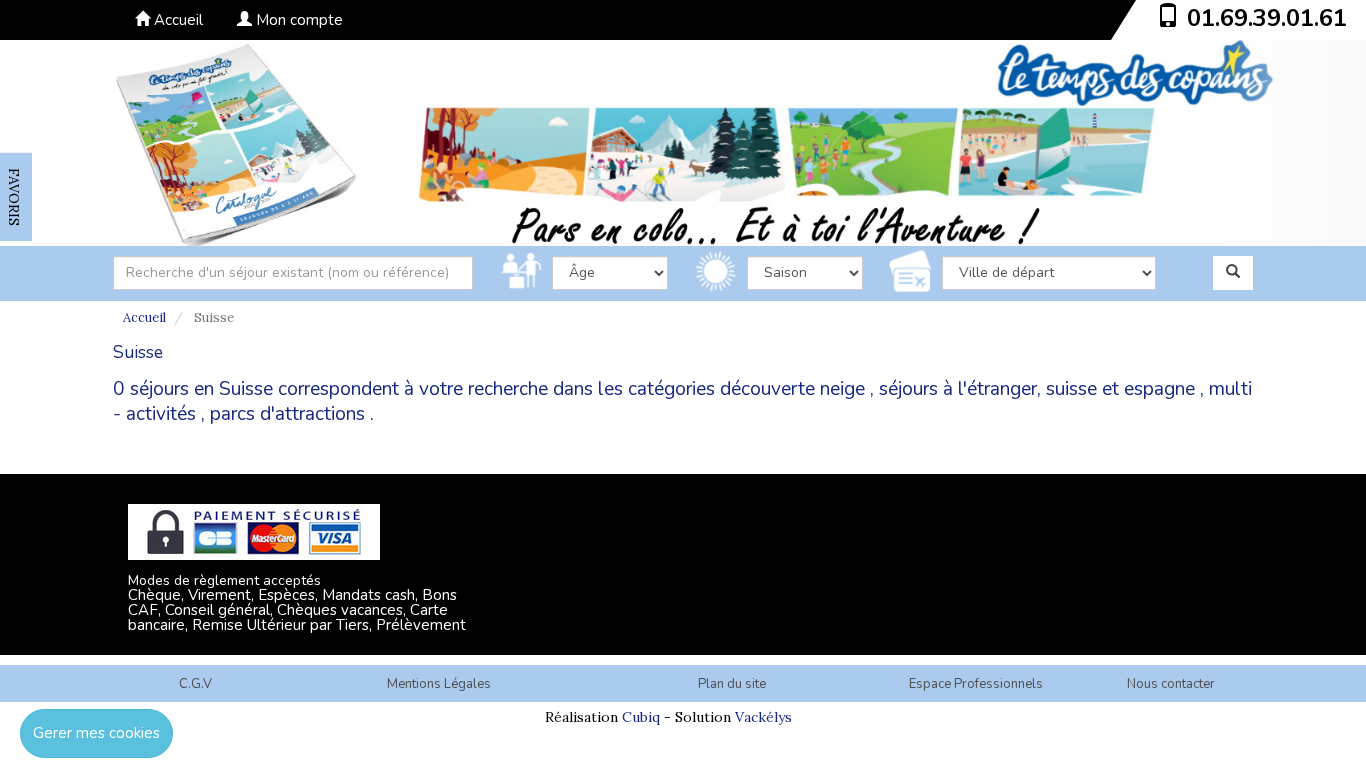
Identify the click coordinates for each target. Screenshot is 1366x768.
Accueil (176, 20)
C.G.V (195, 684)
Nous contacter (1171, 684)
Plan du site (732, 684)
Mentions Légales (439, 684)
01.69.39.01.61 (1267, 18)
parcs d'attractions (287, 414)
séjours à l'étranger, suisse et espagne (1037, 389)
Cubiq (641, 717)
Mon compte (297, 20)
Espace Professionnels (976, 684)
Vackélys (763, 717)
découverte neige (792, 389)
